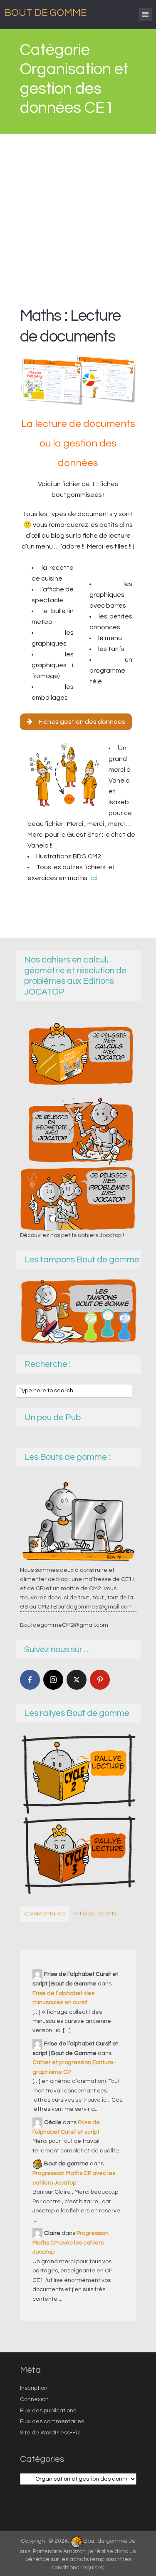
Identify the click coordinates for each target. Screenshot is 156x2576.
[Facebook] (30, 1680)
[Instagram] (53, 1680)
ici (94, 878)
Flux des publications (48, 2411)
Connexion (34, 2399)
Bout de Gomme (46, 13)
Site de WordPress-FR (50, 2433)
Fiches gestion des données (82, 722)
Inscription (34, 2388)
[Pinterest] (100, 1680)
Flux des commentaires (52, 2421)
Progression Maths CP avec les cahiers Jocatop (71, 2243)
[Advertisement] (78, 216)
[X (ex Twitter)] (77, 1680)
